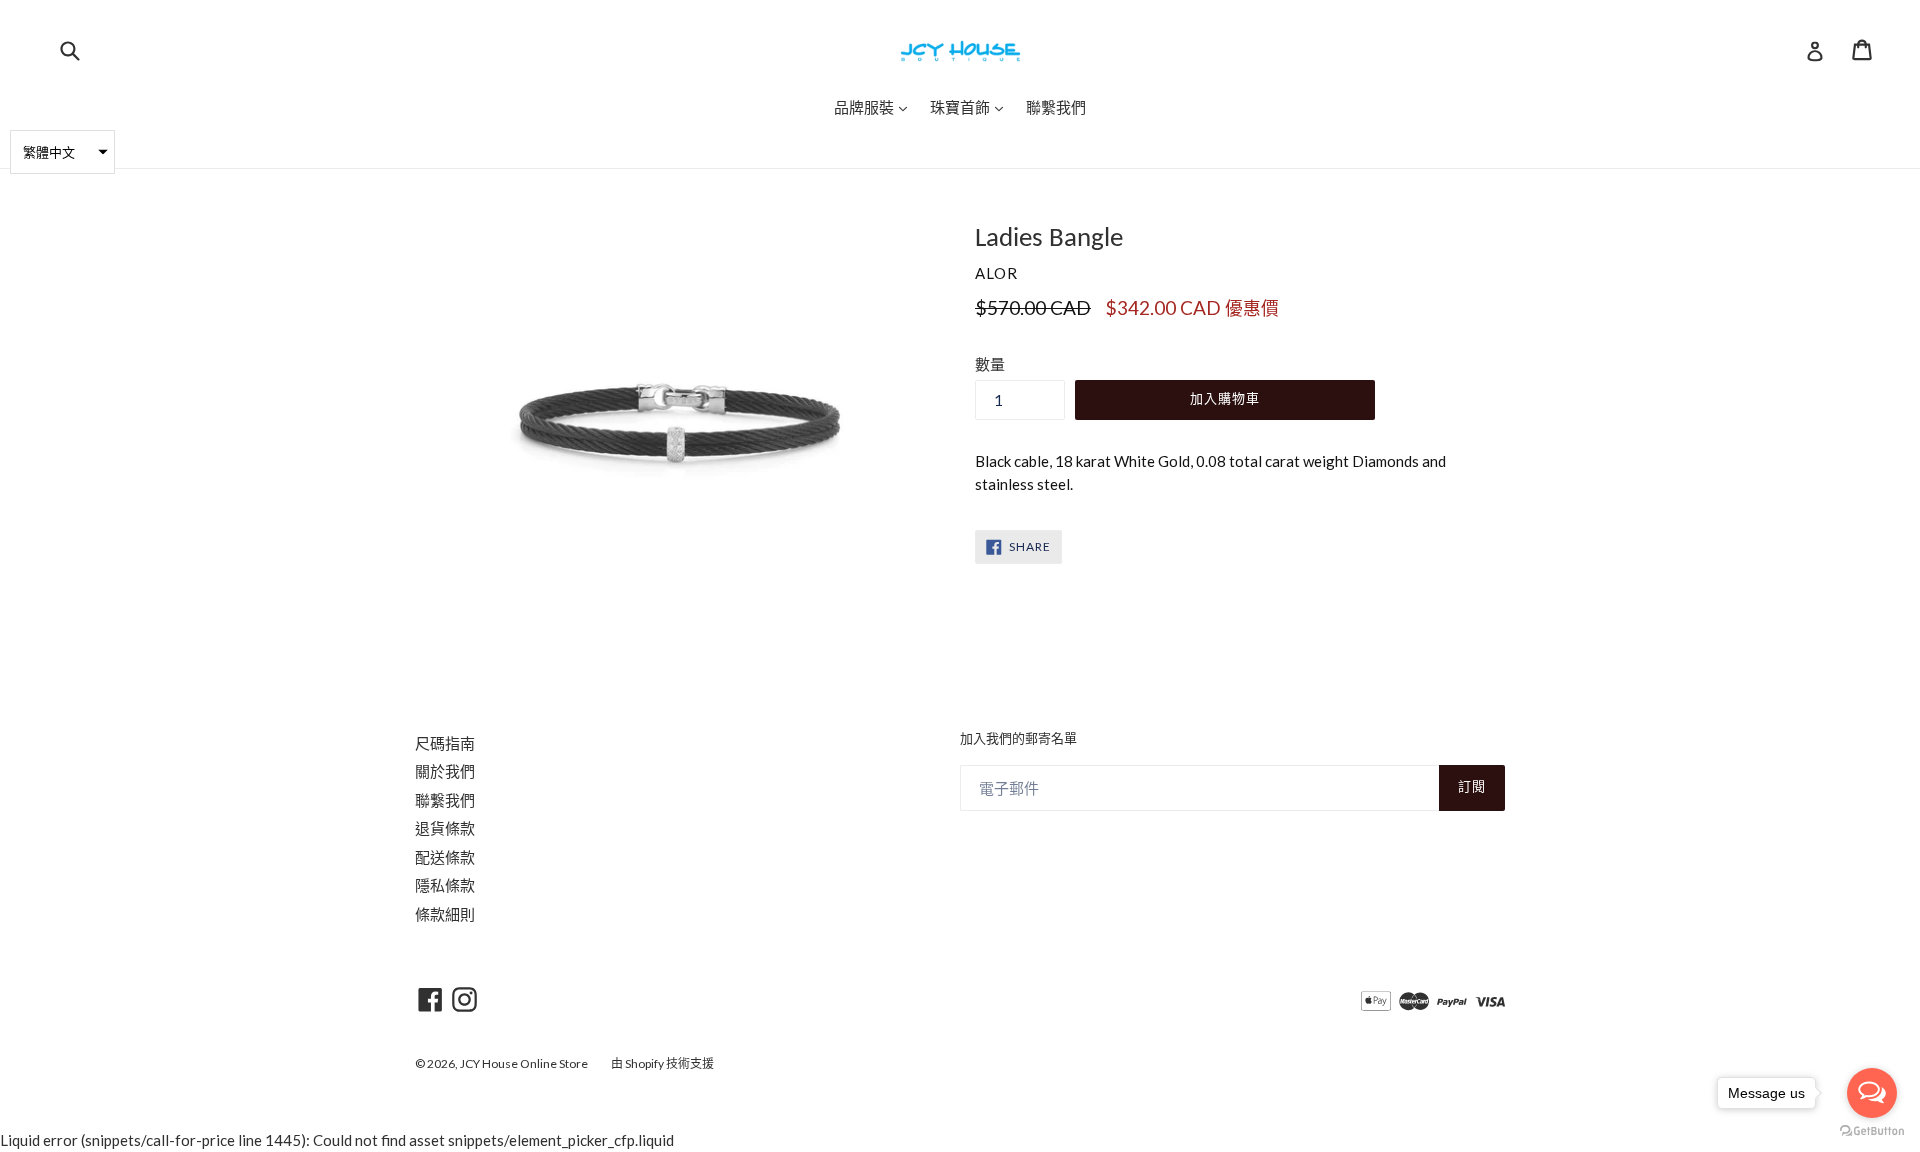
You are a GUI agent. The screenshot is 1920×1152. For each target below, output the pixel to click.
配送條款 (445, 857)
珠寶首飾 (971, 106)
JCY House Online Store (524, 1063)
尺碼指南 (445, 743)
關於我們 (445, 771)
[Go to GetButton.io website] (1872, 1131)
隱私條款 (445, 885)
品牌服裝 (875, 106)
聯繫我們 (1056, 107)
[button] (62, 152)
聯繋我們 (445, 800)
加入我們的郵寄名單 (1018, 739)
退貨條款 (445, 828)
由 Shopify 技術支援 (662, 1063)
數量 (990, 364)
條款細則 (445, 914)
